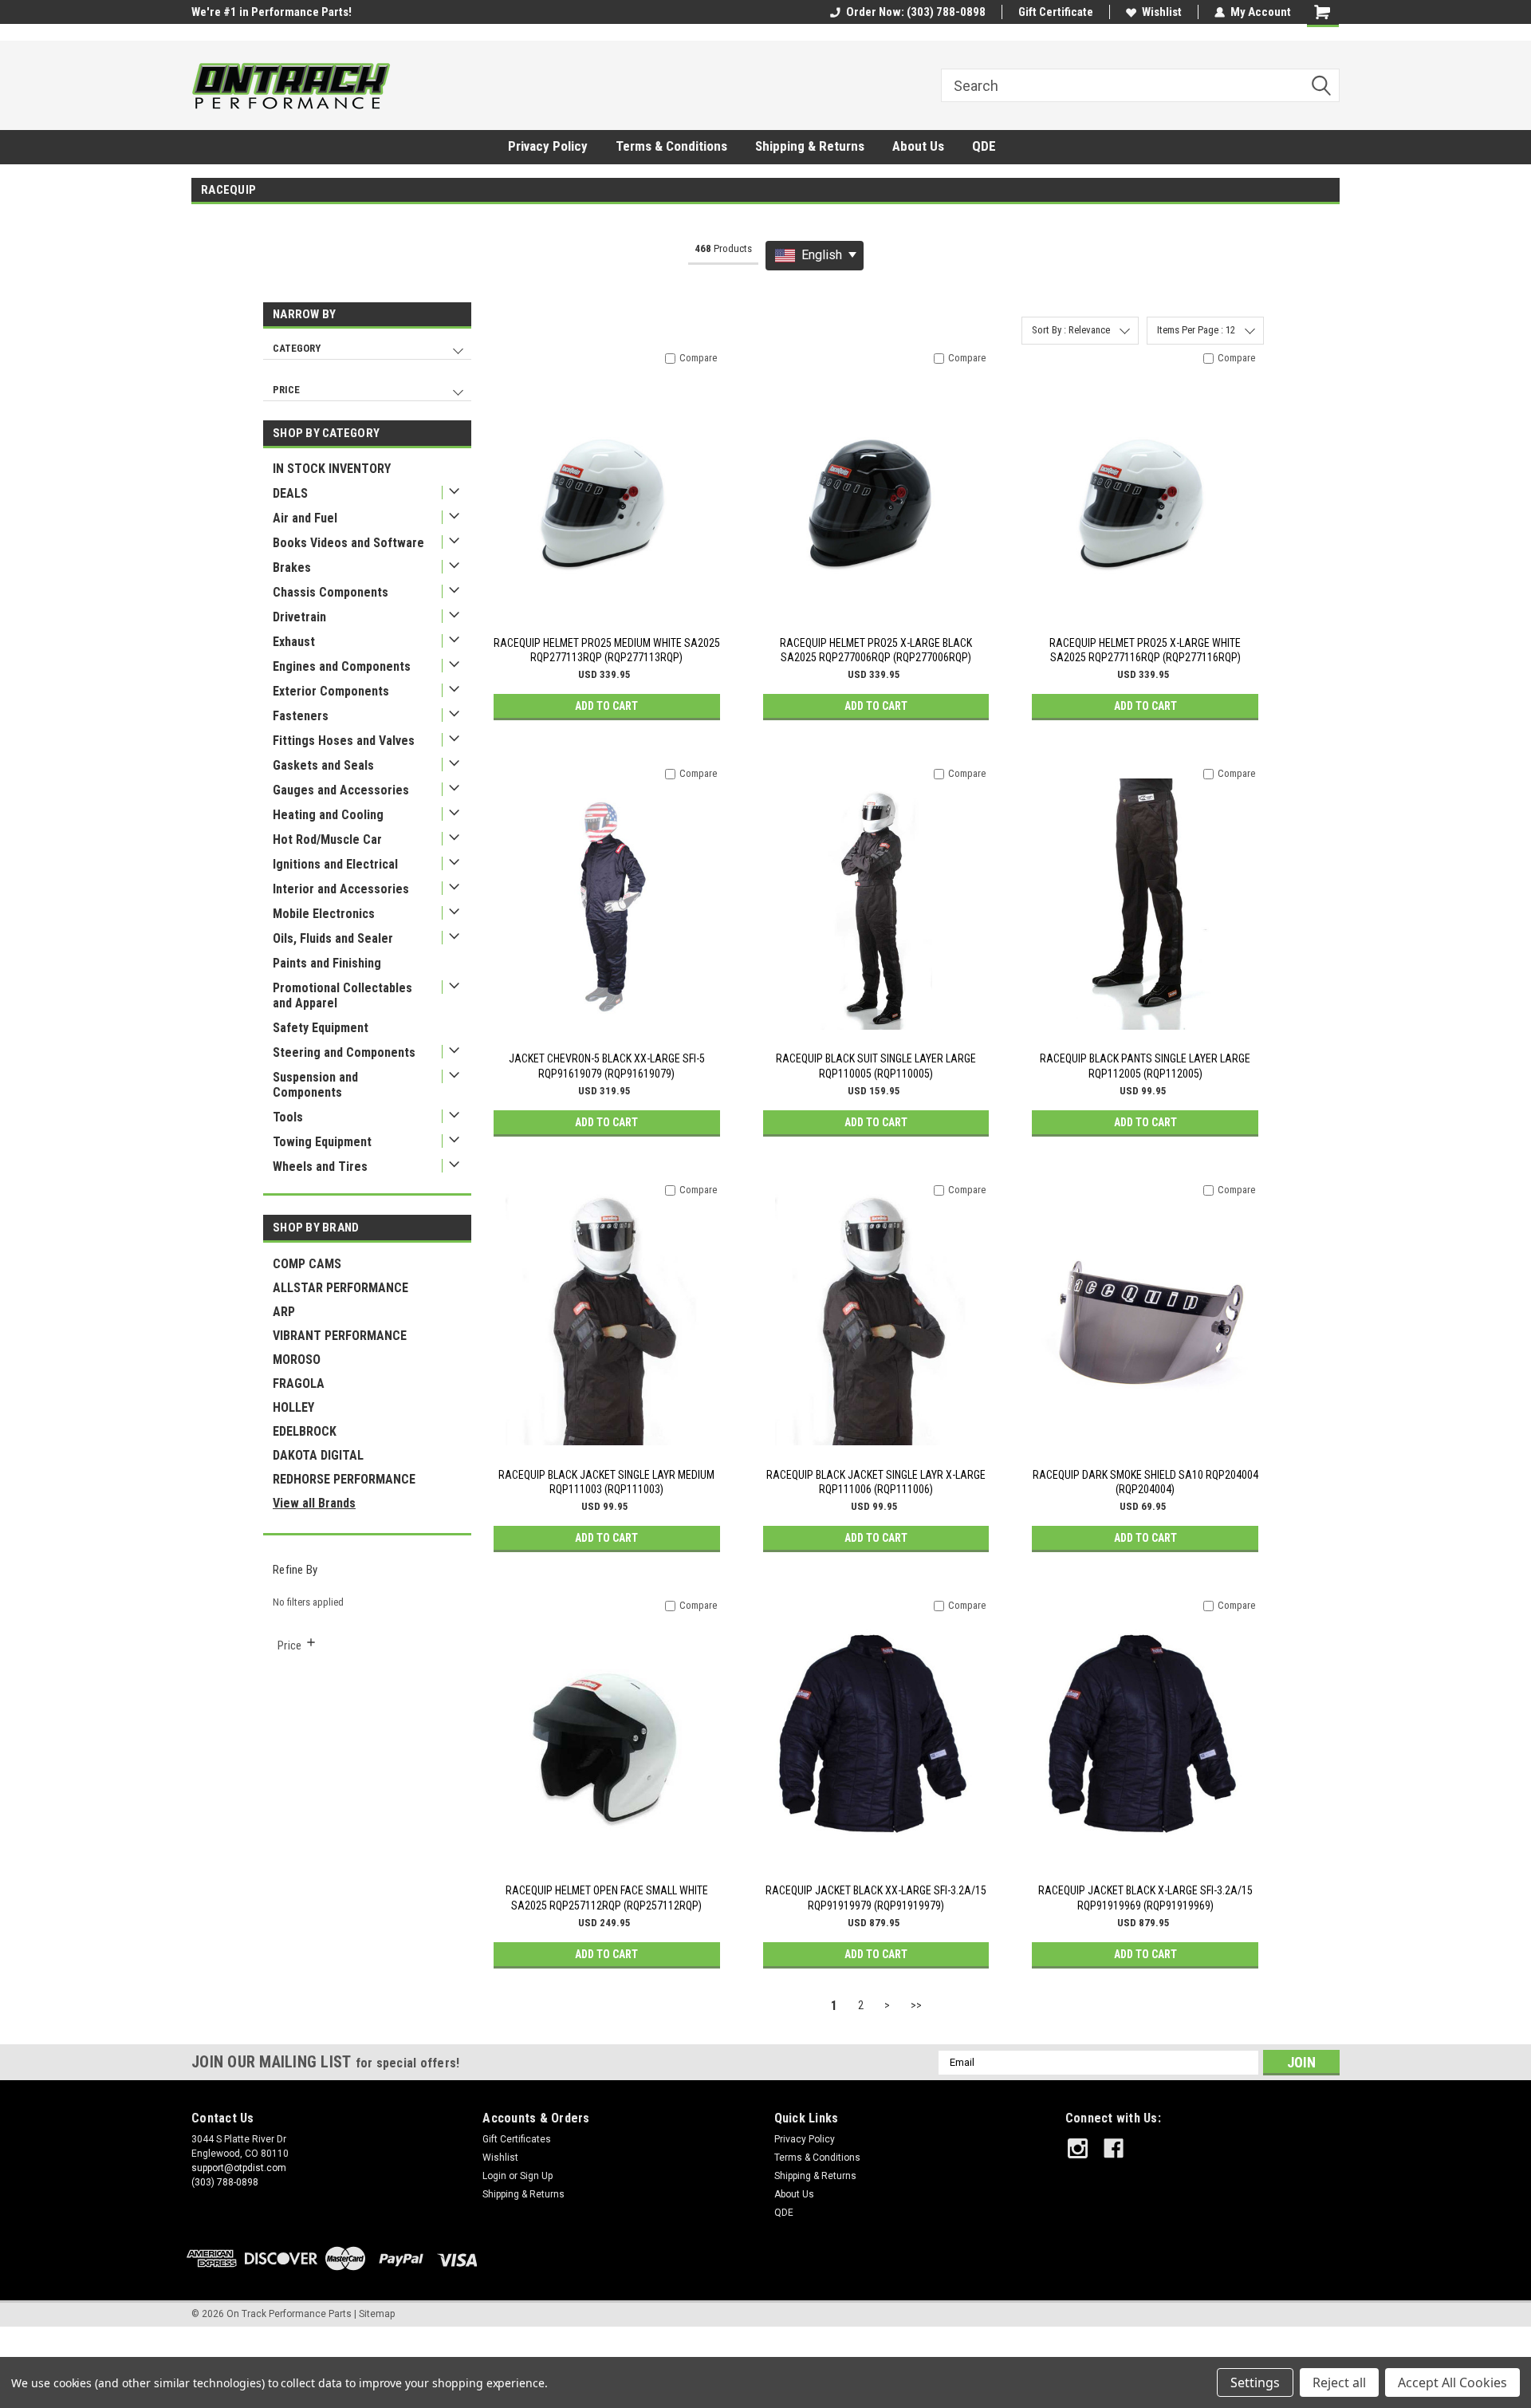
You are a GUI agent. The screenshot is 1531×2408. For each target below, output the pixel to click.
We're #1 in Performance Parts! (272, 12)
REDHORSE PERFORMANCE (344, 1479)
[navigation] (367, 357)
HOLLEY (293, 1407)
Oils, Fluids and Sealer (333, 938)
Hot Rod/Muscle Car (327, 839)
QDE (984, 146)
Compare (698, 358)
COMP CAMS (307, 1264)
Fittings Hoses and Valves (344, 741)
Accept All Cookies (1452, 2382)
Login (494, 2176)
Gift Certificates (517, 2139)
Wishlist (1162, 12)
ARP (284, 1312)
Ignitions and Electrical (335, 864)
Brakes (292, 568)
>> (916, 2005)
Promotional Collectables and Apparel (342, 995)
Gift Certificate (1056, 12)
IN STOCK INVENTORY (332, 469)
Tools (288, 1117)
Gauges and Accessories (341, 790)
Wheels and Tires (320, 1167)
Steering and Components (344, 1052)
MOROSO (297, 1360)
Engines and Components (342, 666)
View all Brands (314, 1503)
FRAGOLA (299, 1383)
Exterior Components (331, 691)
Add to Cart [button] (606, 706)
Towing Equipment (322, 1142)
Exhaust (294, 642)
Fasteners (301, 716)
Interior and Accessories (341, 889)
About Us (918, 146)
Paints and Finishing (327, 963)
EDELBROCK (305, 1431)
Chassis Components (331, 592)
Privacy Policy (548, 146)
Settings (1255, 2382)
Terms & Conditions (671, 146)
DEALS (290, 493)
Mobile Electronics (324, 914)
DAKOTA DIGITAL (318, 1455)
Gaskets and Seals (323, 765)
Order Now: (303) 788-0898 (916, 12)
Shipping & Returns (810, 146)
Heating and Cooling (328, 815)
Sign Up (536, 2176)
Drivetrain (299, 617)
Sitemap (377, 2314)
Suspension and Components (315, 1085)
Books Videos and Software (348, 543)
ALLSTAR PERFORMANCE (340, 1288)
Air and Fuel (305, 518)
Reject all (1339, 2382)
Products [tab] (723, 248)
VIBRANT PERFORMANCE (340, 1336)
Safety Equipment (321, 1028)
